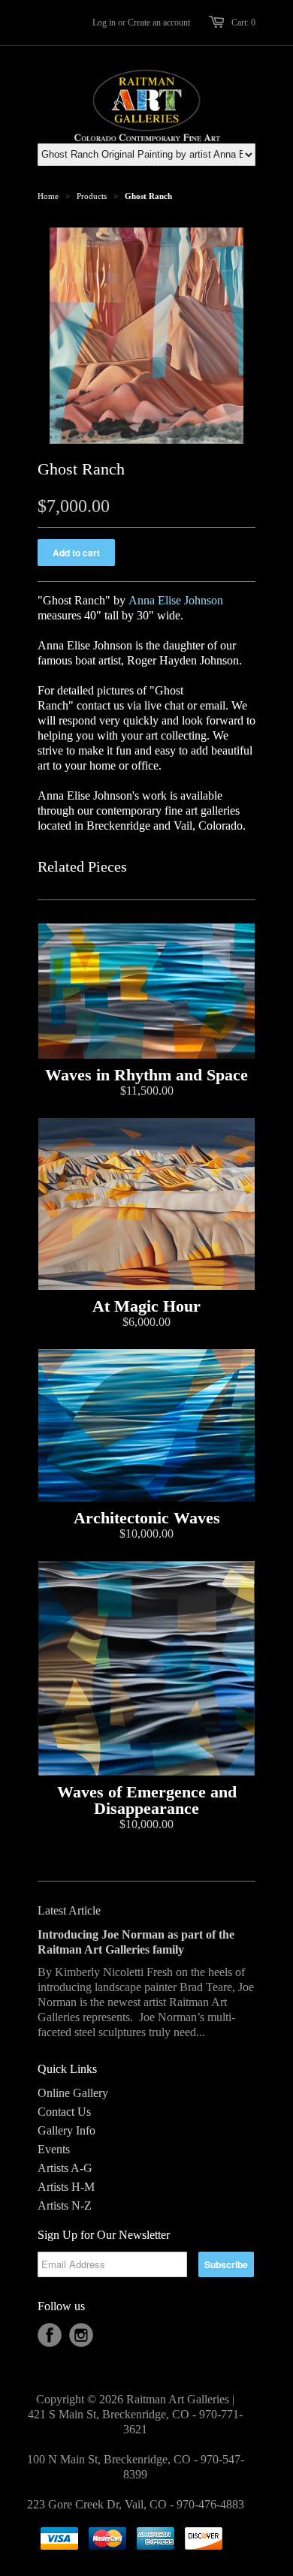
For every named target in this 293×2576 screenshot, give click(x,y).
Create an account (159, 23)
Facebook (50, 2335)
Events (54, 2149)
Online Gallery (73, 2093)
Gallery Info (66, 2130)
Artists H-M (66, 2187)
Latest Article (69, 1910)
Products (92, 196)
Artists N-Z (65, 2205)
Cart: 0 (243, 23)
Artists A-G (65, 2168)
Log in (104, 23)
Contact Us (64, 2112)
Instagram (81, 2335)
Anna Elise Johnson (176, 600)
